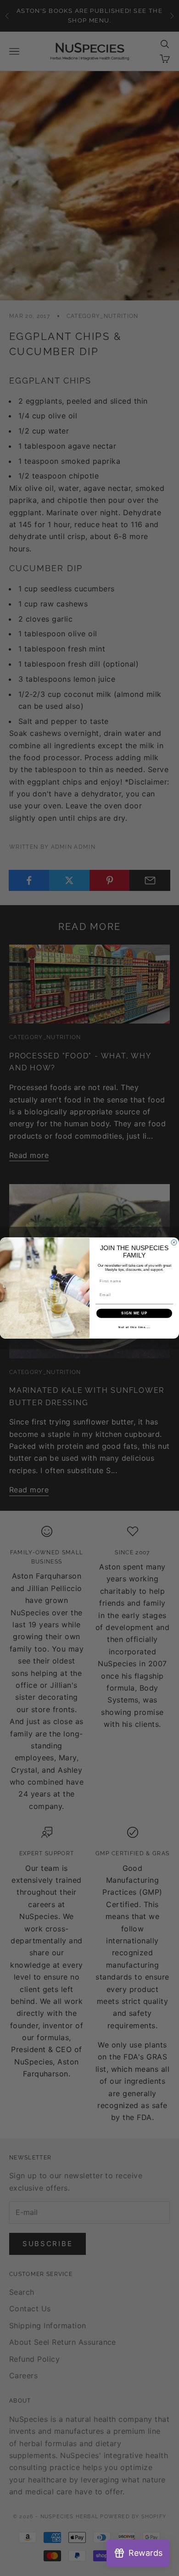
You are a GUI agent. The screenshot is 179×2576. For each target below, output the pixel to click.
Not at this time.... (134, 1327)
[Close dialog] (174, 1242)
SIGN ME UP (134, 1313)
